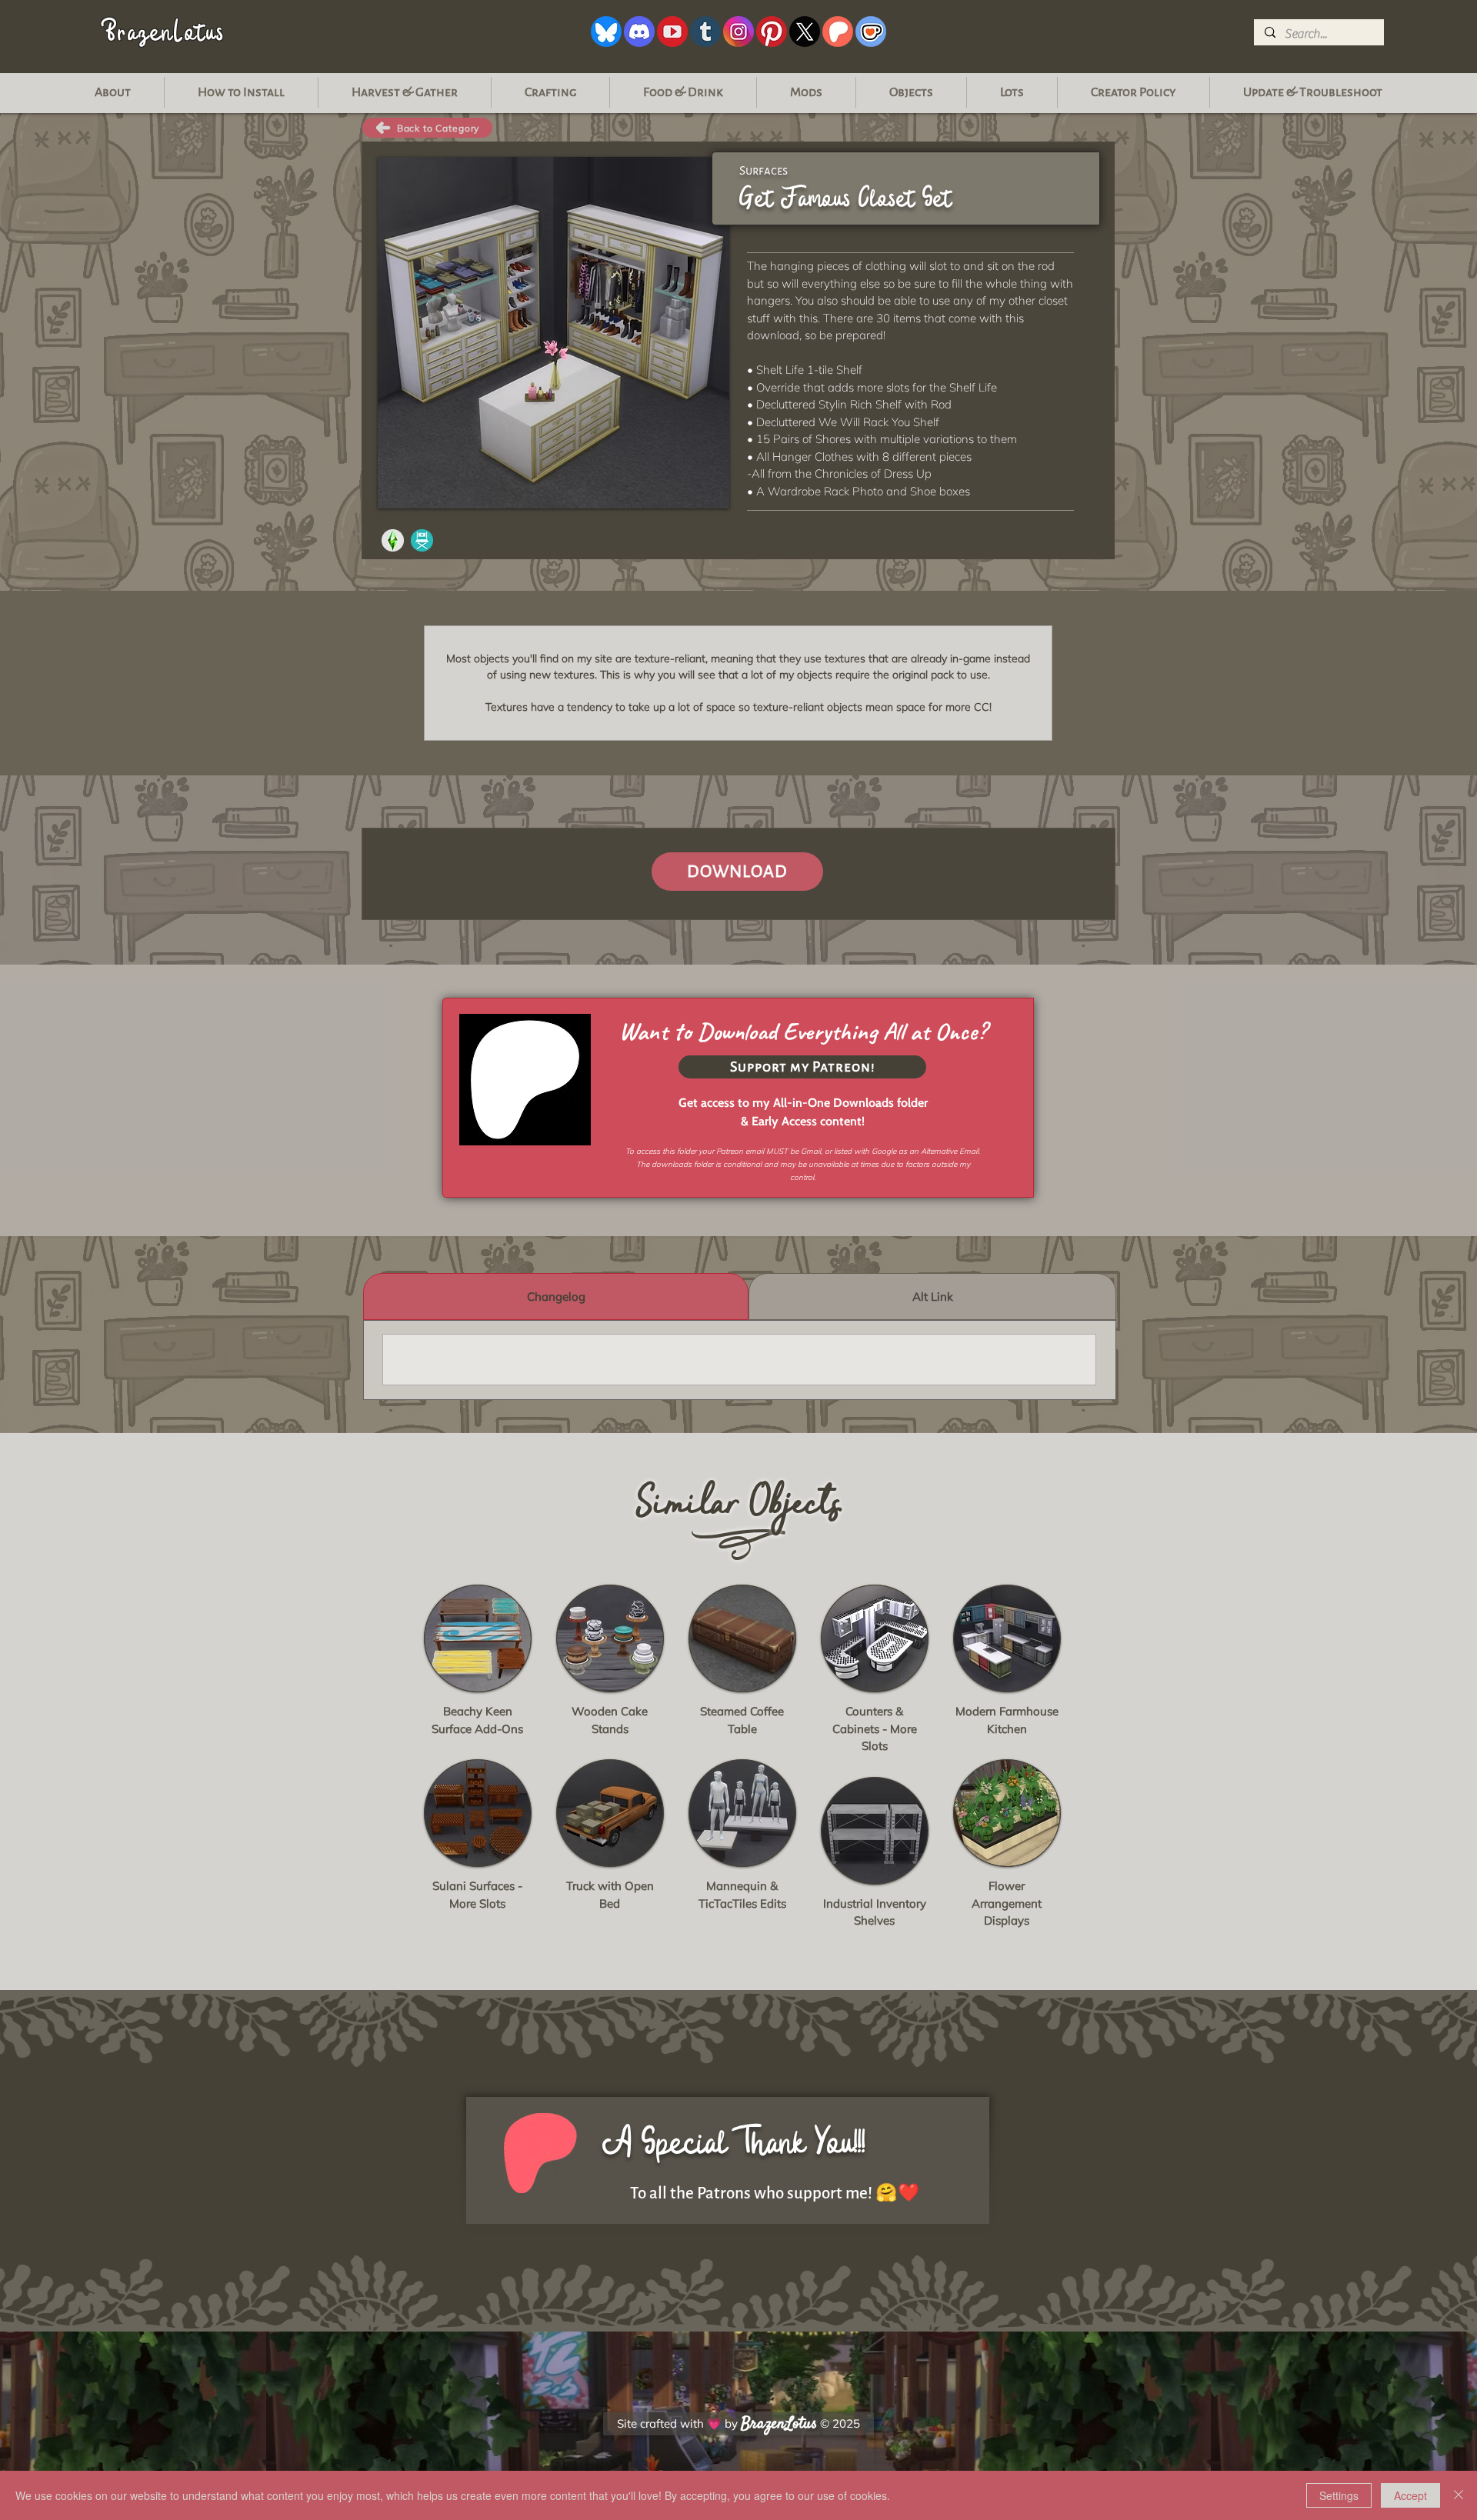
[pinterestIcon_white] (772, 32)
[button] (1313, 92)
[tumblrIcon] (705, 32)
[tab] (556, 1297)
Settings (1339, 2495)
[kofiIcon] (871, 32)
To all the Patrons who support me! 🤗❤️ (775, 2193)
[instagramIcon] (738, 32)
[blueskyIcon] (606, 32)
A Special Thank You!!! (734, 2143)
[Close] (1459, 2495)
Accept (1410, 2495)
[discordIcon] (639, 32)
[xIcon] (805, 32)
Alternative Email (950, 1151)
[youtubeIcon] (672, 32)
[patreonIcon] (838, 32)
